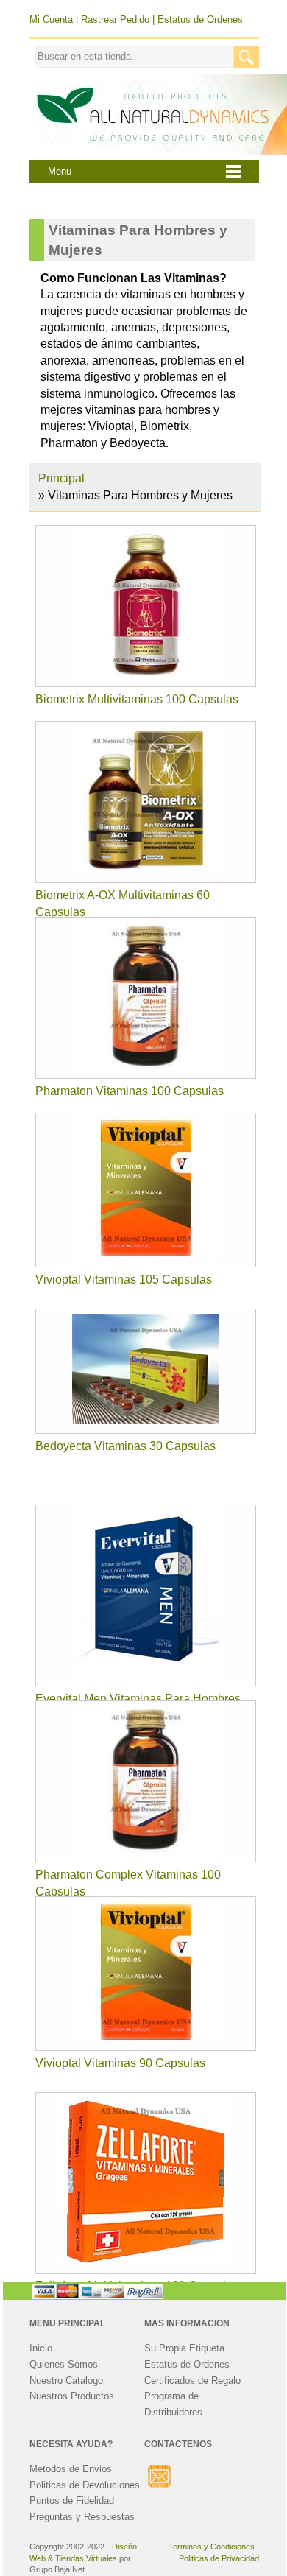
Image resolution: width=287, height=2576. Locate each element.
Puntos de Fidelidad (72, 2501)
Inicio (41, 2348)
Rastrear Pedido (115, 20)
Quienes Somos (64, 2364)
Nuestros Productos (72, 2396)
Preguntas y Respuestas (82, 2517)
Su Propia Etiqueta (184, 2348)
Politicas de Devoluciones (85, 2485)
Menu (60, 172)
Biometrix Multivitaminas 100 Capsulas (137, 699)
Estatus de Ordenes (200, 20)
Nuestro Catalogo (66, 2380)
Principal (61, 478)
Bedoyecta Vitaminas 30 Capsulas (125, 1446)
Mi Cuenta (51, 20)
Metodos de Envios (71, 2469)
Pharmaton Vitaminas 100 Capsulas (130, 1091)
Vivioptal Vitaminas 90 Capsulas (120, 2063)
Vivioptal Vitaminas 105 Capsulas (124, 1280)
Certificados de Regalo (192, 2380)
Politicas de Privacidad (219, 2558)
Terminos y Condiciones (212, 2547)
